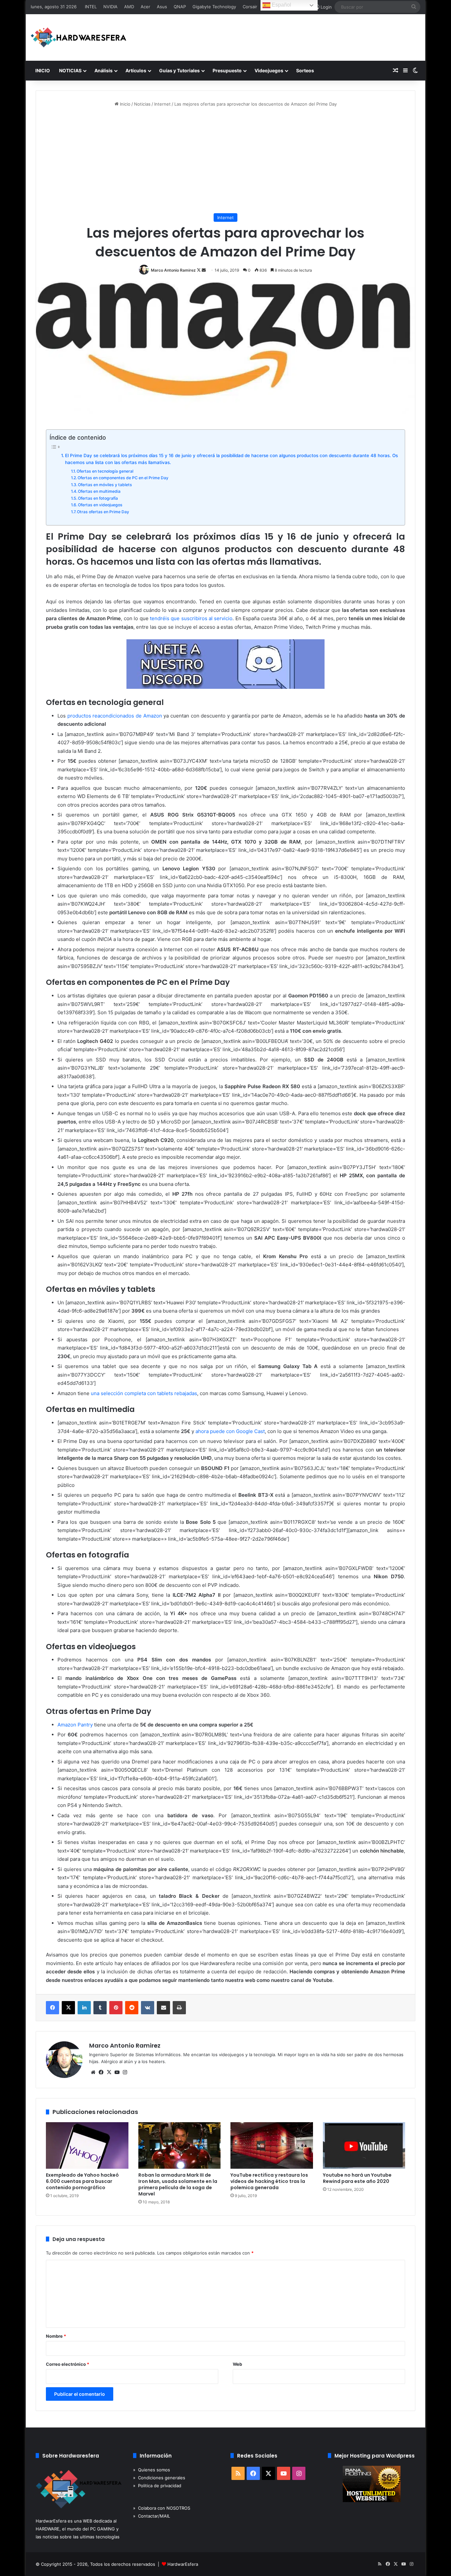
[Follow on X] (199, 270)
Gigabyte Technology (214, 7)
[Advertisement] (225, 160)
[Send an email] (204, 270)
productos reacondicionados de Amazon (115, 716)
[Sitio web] (93, 2072)
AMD (129, 7)
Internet (162, 104)
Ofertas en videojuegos (100, 505)
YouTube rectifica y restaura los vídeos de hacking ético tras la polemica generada (269, 2181)
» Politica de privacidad (157, 2486)
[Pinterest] (116, 2008)
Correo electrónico (68, 2364)
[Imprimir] (179, 2008)
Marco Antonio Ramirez (173, 270)
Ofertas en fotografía (98, 498)
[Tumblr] (100, 2008)
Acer (145, 7)
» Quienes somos (152, 2470)
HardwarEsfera (183, 2564)
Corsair (250, 7)
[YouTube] (117, 2072)
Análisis (104, 70)
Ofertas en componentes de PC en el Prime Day (123, 478)
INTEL (91, 7)
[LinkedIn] (84, 2008)
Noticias (142, 104)
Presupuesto (227, 70)
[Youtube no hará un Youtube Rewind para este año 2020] (364, 2145)
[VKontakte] (148, 2008)
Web (237, 2364)
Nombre (56, 2336)
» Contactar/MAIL (152, 2516)
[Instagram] (125, 2072)
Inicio (124, 104)
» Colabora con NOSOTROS (162, 2508)
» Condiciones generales (159, 2478)
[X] (68, 2008)
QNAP (180, 7)
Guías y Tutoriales (179, 70)
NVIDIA (110, 7)
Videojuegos (269, 70)
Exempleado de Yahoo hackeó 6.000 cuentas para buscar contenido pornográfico (82, 2181)
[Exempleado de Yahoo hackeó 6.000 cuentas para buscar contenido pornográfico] (87, 2145)
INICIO (43, 70)
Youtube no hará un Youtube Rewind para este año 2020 (357, 2178)
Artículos (136, 70)
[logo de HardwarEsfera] (79, 37)
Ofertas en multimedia (99, 491)
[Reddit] (132, 2008)
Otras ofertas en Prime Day (103, 512)
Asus (162, 7)
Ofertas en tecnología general (105, 471)
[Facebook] (52, 2008)
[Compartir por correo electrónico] (163, 2008)
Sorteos (305, 70)
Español (281, 5)
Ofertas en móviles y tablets (105, 485)
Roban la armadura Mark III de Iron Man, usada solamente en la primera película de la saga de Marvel (178, 2184)
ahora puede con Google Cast (230, 1431)
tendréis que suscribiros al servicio (191, 618)
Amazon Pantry (75, 1725)
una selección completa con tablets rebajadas (144, 1393)
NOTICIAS (70, 70)
